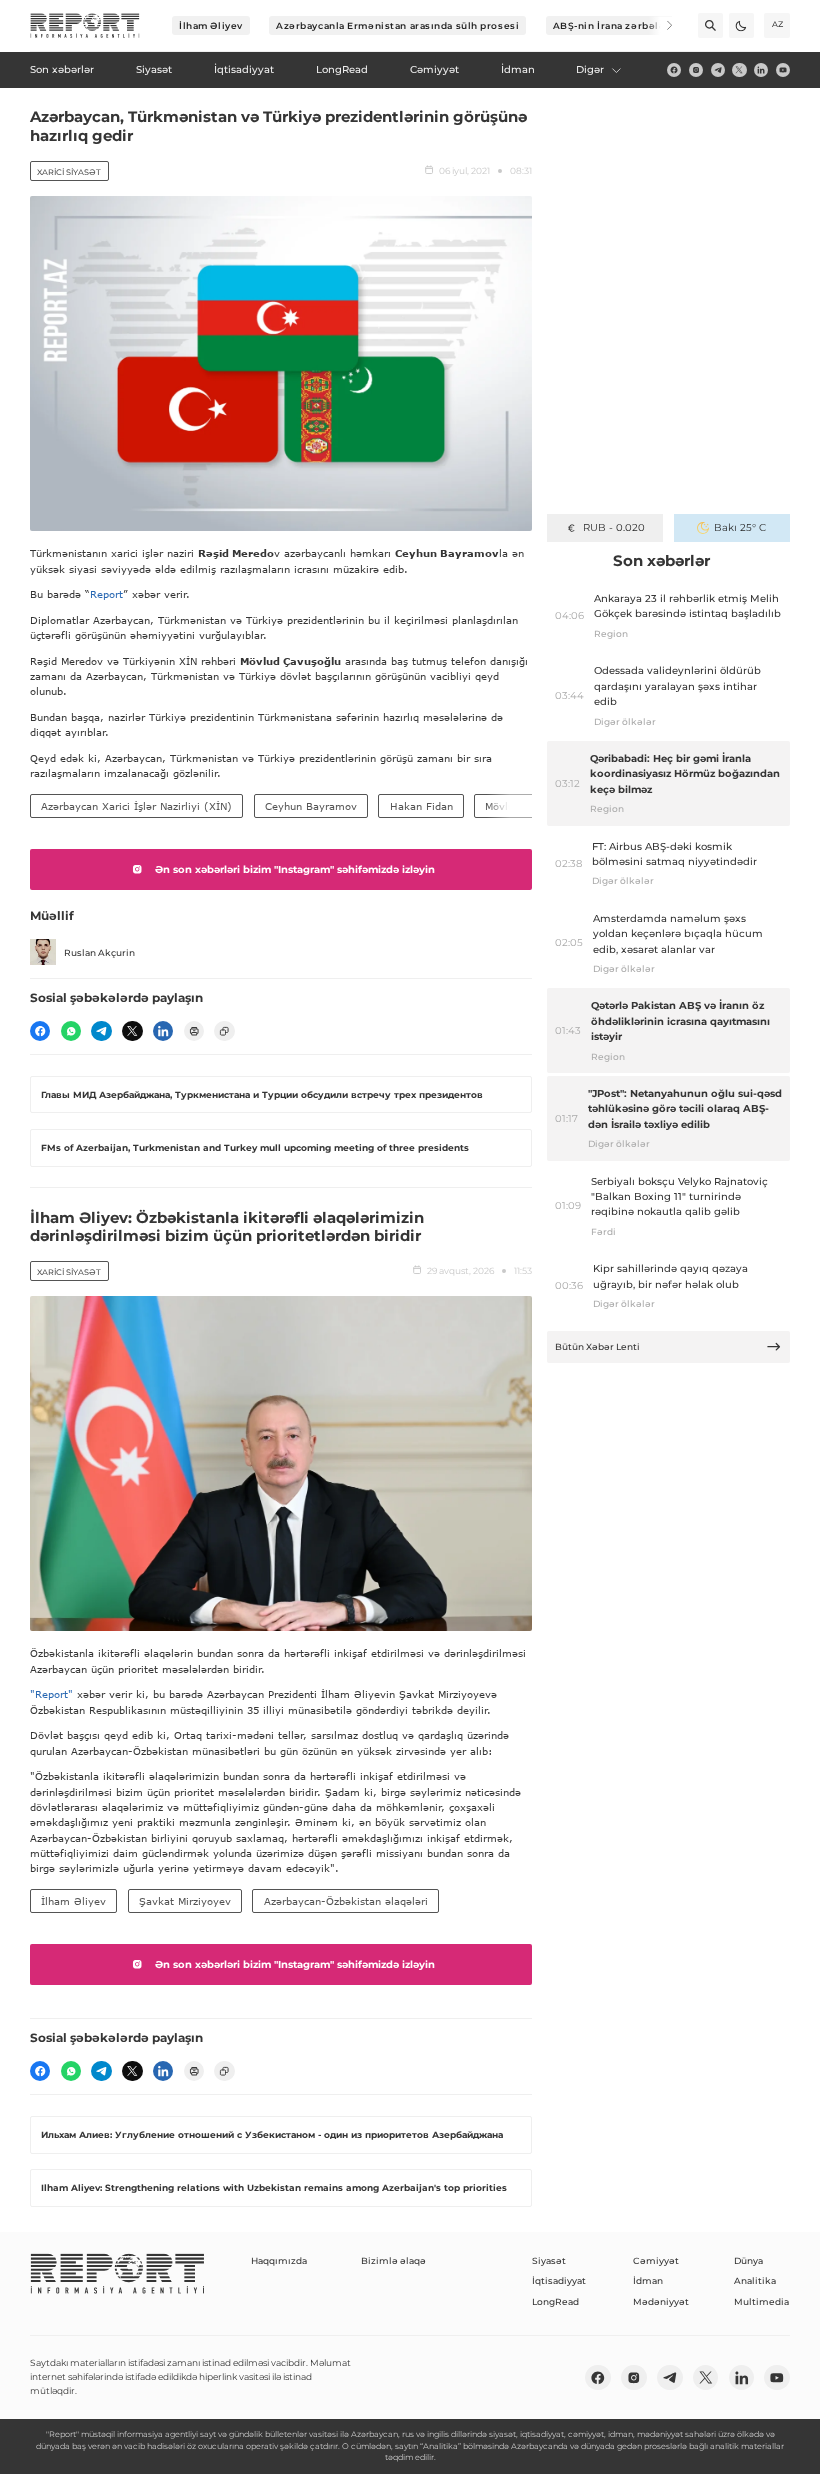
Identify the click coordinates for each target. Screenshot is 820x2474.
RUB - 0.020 (613, 527)
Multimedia (761, 2301)
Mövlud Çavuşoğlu (530, 806)
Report (106, 594)
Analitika (755, 2280)
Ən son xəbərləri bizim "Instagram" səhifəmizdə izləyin (295, 869)
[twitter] (739, 70)
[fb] (674, 70)
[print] (194, 1031)
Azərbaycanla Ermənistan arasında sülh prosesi (397, 25)
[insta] (696, 70)
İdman (648, 2280)
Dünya (748, 2260)
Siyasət (549, 2260)
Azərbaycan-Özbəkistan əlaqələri (346, 1901)
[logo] (85, 26)
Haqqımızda (279, 2260)
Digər (590, 69)
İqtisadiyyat (559, 2280)
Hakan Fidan (421, 806)
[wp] (71, 1031)
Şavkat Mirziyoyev (185, 1901)
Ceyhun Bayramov (311, 806)
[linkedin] (761, 70)
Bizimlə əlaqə (393, 2260)
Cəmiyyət (656, 2260)
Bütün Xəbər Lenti (597, 1346)
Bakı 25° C (740, 527)
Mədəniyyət (661, 2301)
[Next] (660, 25)
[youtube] (783, 70)
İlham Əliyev (211, 25)
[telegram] (718, 70)
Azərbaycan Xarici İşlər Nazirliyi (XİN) (136, 806)
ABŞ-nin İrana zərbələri (613, 25)
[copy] (224, 1031)
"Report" (51, 1694)
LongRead (555, 2301)
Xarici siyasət (69, 172)
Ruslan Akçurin (99, 952)
